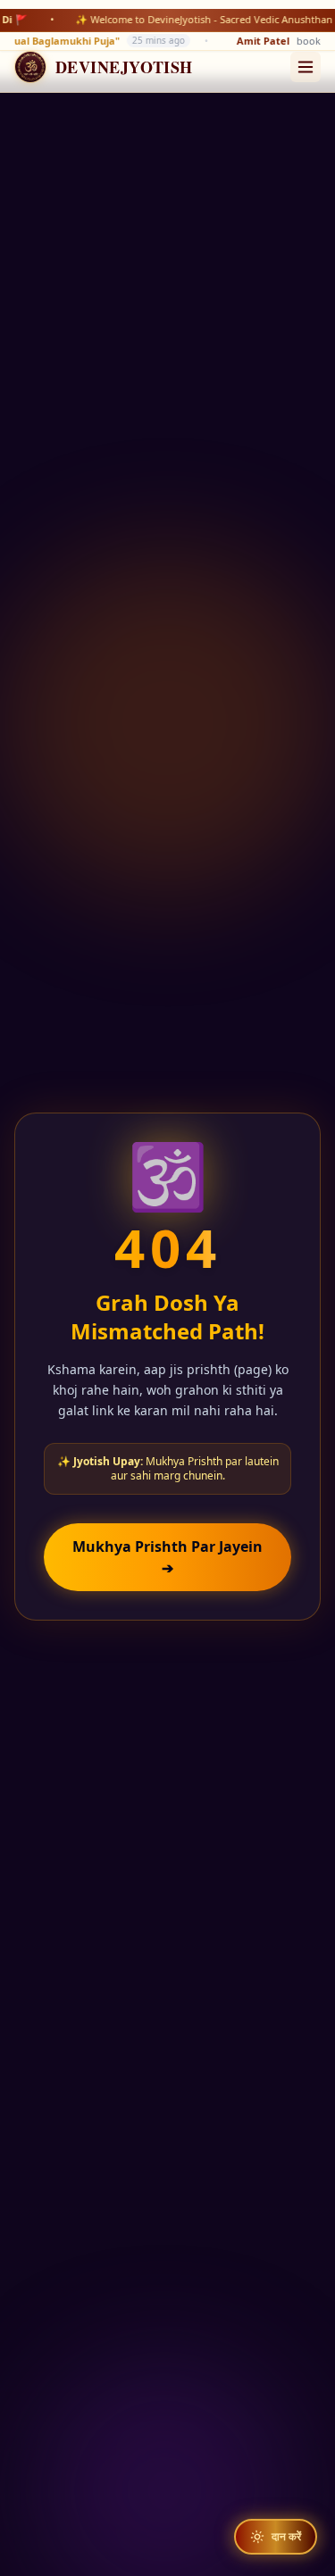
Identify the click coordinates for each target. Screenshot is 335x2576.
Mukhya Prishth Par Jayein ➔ (167, 1557)
